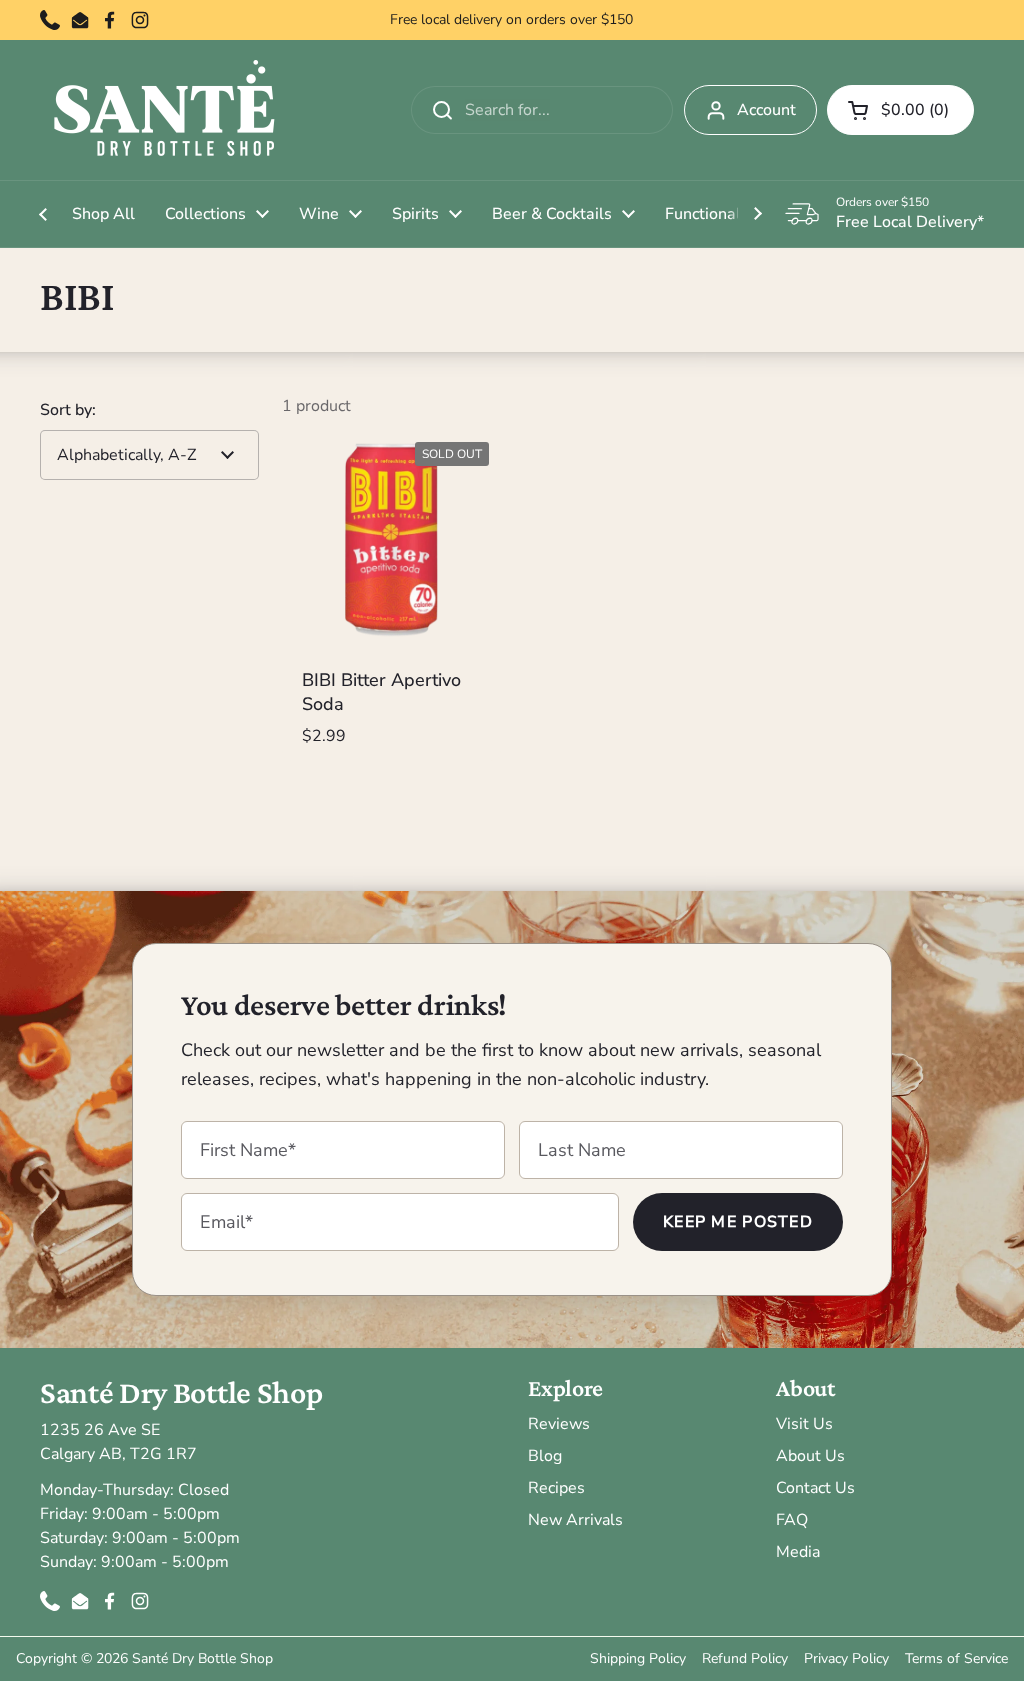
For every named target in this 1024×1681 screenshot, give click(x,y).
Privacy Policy (846, 1658)
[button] (900, 110)
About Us (810, 1456)
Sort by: (68, 410)
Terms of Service (956, 1658)
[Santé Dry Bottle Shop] (165, 110)
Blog (545, 1456)
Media (798, 1552)
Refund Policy (745, 1658)
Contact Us (815, 1488)
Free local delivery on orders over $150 (511, 20)
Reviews (559, 1424)
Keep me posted (738, 1222)
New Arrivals (575, 1520)
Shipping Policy (638, 1658)
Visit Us (804, 1424)
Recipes (556, 1488)
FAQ (792, 1520)
